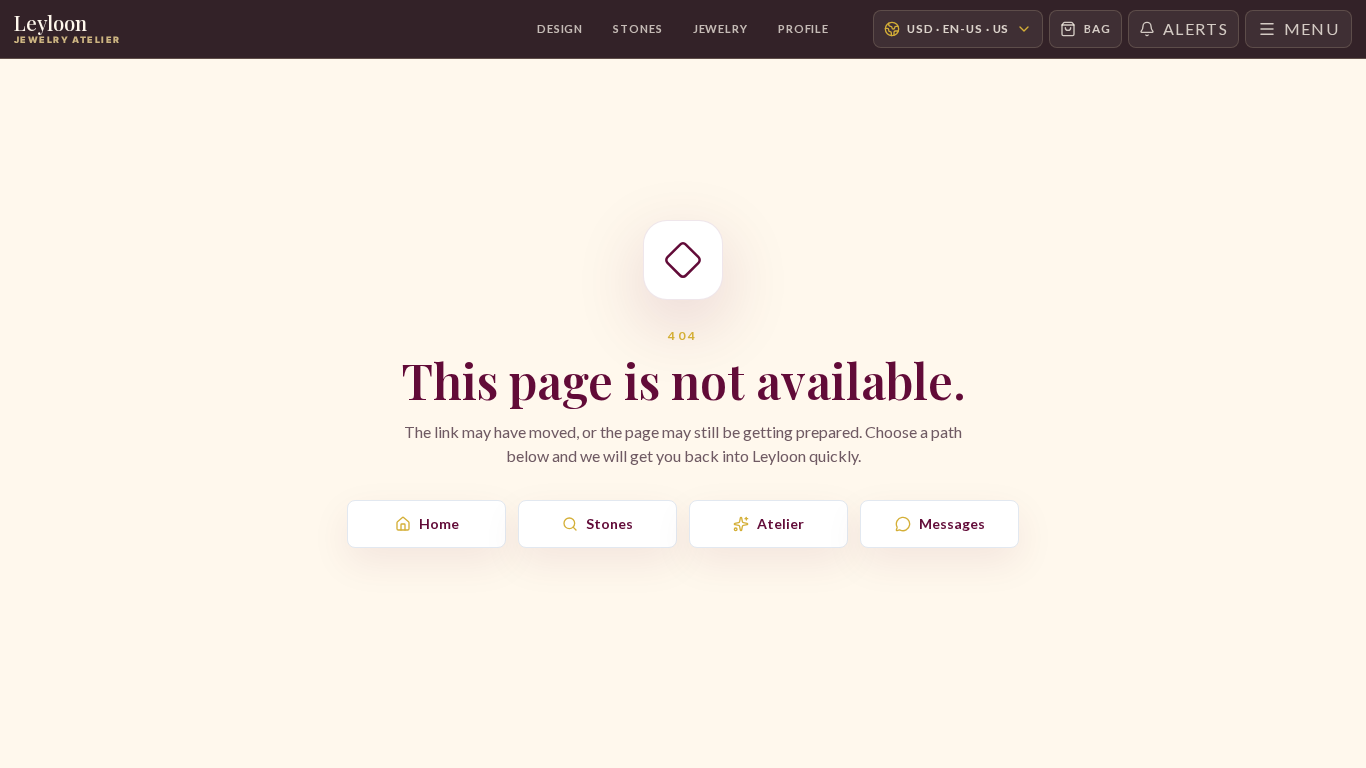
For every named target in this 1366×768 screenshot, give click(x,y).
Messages (952, 523)
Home (439, 523)
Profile (803, 28)
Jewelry (720, 28)
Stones (637, 28)
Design (560, 28)
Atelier (780, 523)
